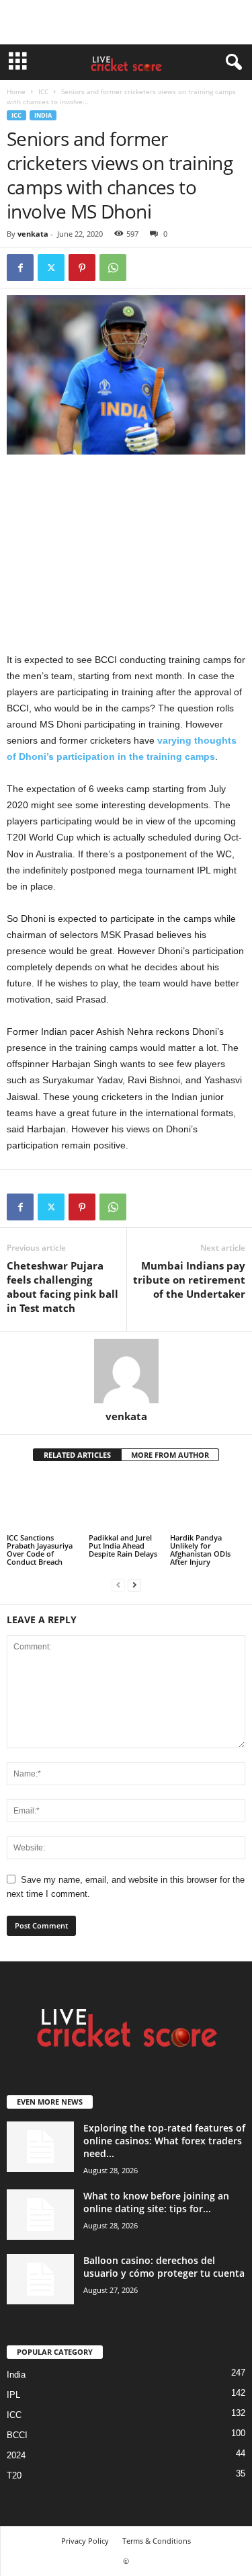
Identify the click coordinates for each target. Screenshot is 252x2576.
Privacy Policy (85, 2541)
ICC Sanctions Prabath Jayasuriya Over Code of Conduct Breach (40, 1550)
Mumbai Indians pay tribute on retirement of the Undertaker (189, 1280)
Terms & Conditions (157, 2541)
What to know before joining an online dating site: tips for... (156, 2202)
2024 (16, 2455)
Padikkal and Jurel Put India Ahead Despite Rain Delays (123, 1546)
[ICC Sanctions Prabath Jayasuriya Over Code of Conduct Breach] (44, 1503)
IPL (13, 2395)
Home (16, 91)
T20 (14, 2475)
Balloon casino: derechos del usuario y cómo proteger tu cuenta (164, 2267)
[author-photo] (126, 1371)
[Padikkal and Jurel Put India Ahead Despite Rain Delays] (126, 1503)
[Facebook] (20, 268)
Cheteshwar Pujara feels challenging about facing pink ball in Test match (62, 1287)
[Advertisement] (126, 22)
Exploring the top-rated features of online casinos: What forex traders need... (164, 2141)
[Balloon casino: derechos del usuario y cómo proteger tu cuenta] (40, 2279)
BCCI (17, 2435)
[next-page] (134, 1585)
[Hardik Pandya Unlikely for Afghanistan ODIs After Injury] (208, 1503)
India (43, 115)
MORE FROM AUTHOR (170, 1455)
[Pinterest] (82, 268)
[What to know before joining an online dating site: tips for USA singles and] (40, 2215)
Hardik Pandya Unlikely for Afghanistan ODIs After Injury (200, 1550)
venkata (33, 234)
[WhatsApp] (113, 268)
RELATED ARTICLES (77, 1455)
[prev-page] (118, 1585)
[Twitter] (51, 268)
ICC (43, 91)
